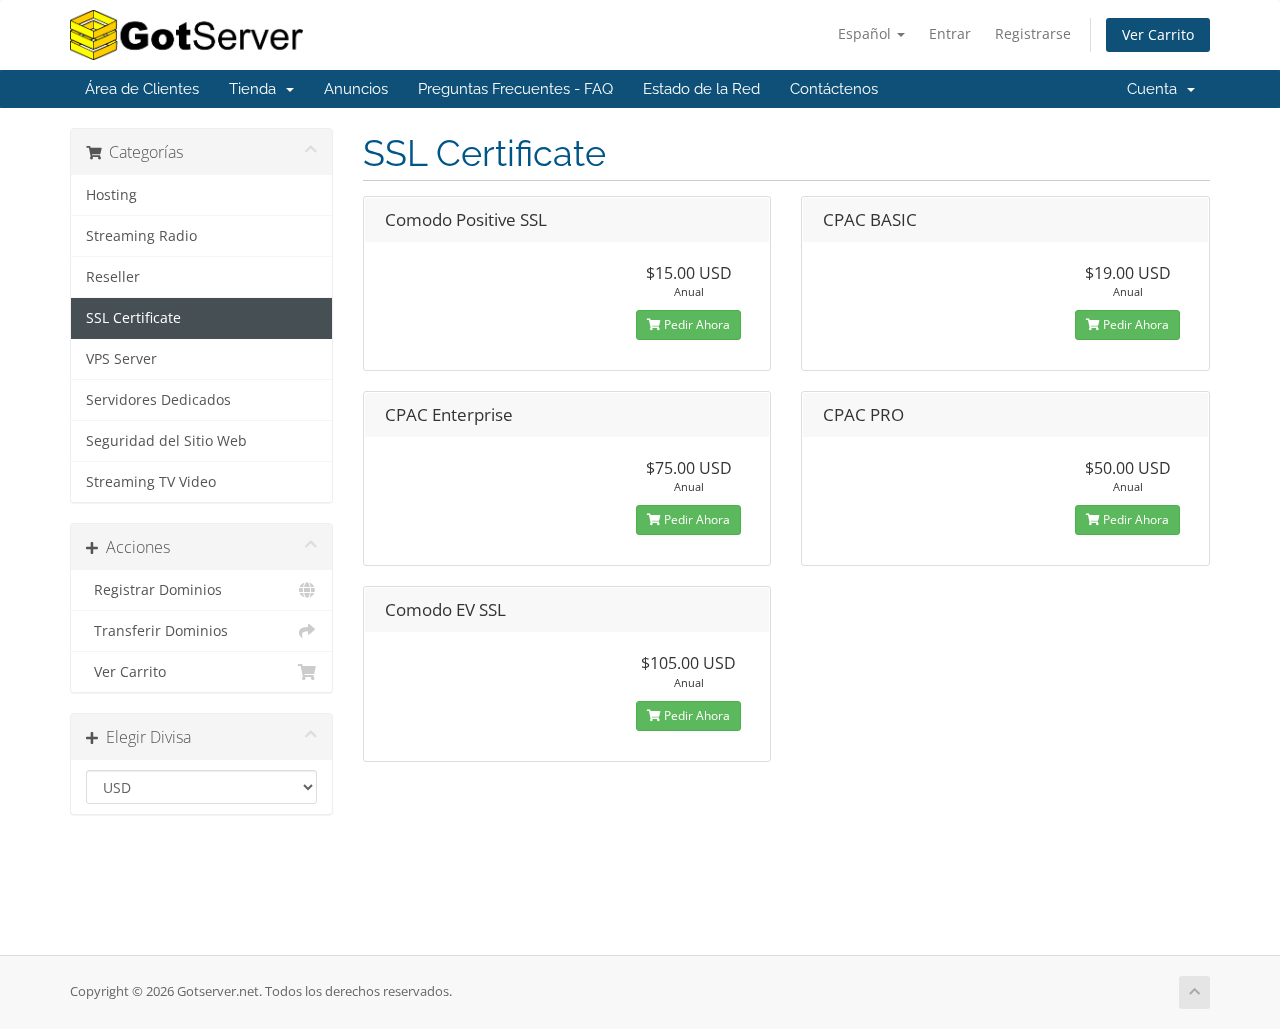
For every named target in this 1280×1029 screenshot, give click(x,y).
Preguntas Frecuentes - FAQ (515, 89)
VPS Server (121, 359)
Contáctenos (834, 89)
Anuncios (356, 89)
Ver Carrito (1158, 34)
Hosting (111, 195)
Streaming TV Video (151, 482)
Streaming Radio (141, 236)
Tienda (256, 89)
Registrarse (1033, 33)
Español (866, 33)
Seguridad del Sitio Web (166, 441)
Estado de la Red (701, 89)
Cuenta (1156, 89)
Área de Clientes (142, 89)
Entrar (950, 33)
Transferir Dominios (157, 631)
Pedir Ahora (695, 324)
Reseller (113, 277)
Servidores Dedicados (158, 400)
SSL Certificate (133, 318)
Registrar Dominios (154, 590)
